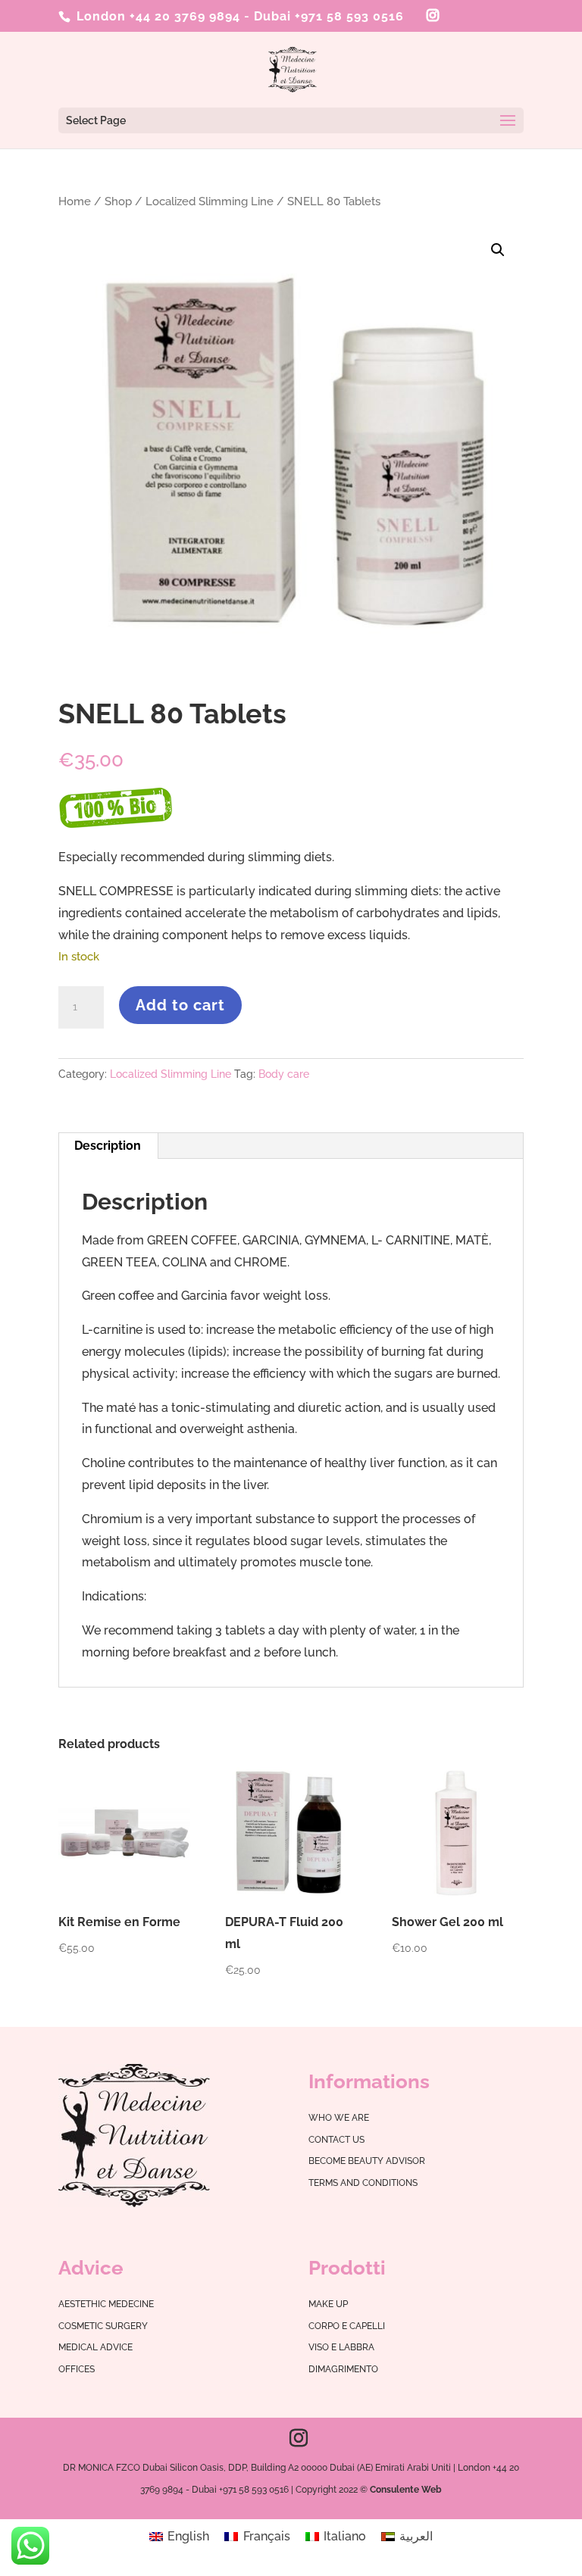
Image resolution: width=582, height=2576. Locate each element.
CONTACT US (336, 2140)
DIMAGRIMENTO (343, 2369)
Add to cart (180, 1005)
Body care (284, 1074)
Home (75, 201)
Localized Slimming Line (210, 201)
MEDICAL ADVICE (95, 2347)
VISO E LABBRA (341, 2347)
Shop (118, 201)
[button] (498, 250)
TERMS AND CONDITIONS (363, 2183)
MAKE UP (328, 2304)
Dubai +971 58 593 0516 (329, 16)
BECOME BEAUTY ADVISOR (367, 2161)
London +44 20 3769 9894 (156, 16)
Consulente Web (406, 2490)
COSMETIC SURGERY (103, 2326)
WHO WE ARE (339, 2118)
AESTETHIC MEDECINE (106, 2304)
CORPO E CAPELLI (347, 2326)
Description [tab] (108, 1146)
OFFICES (77, 2369)
